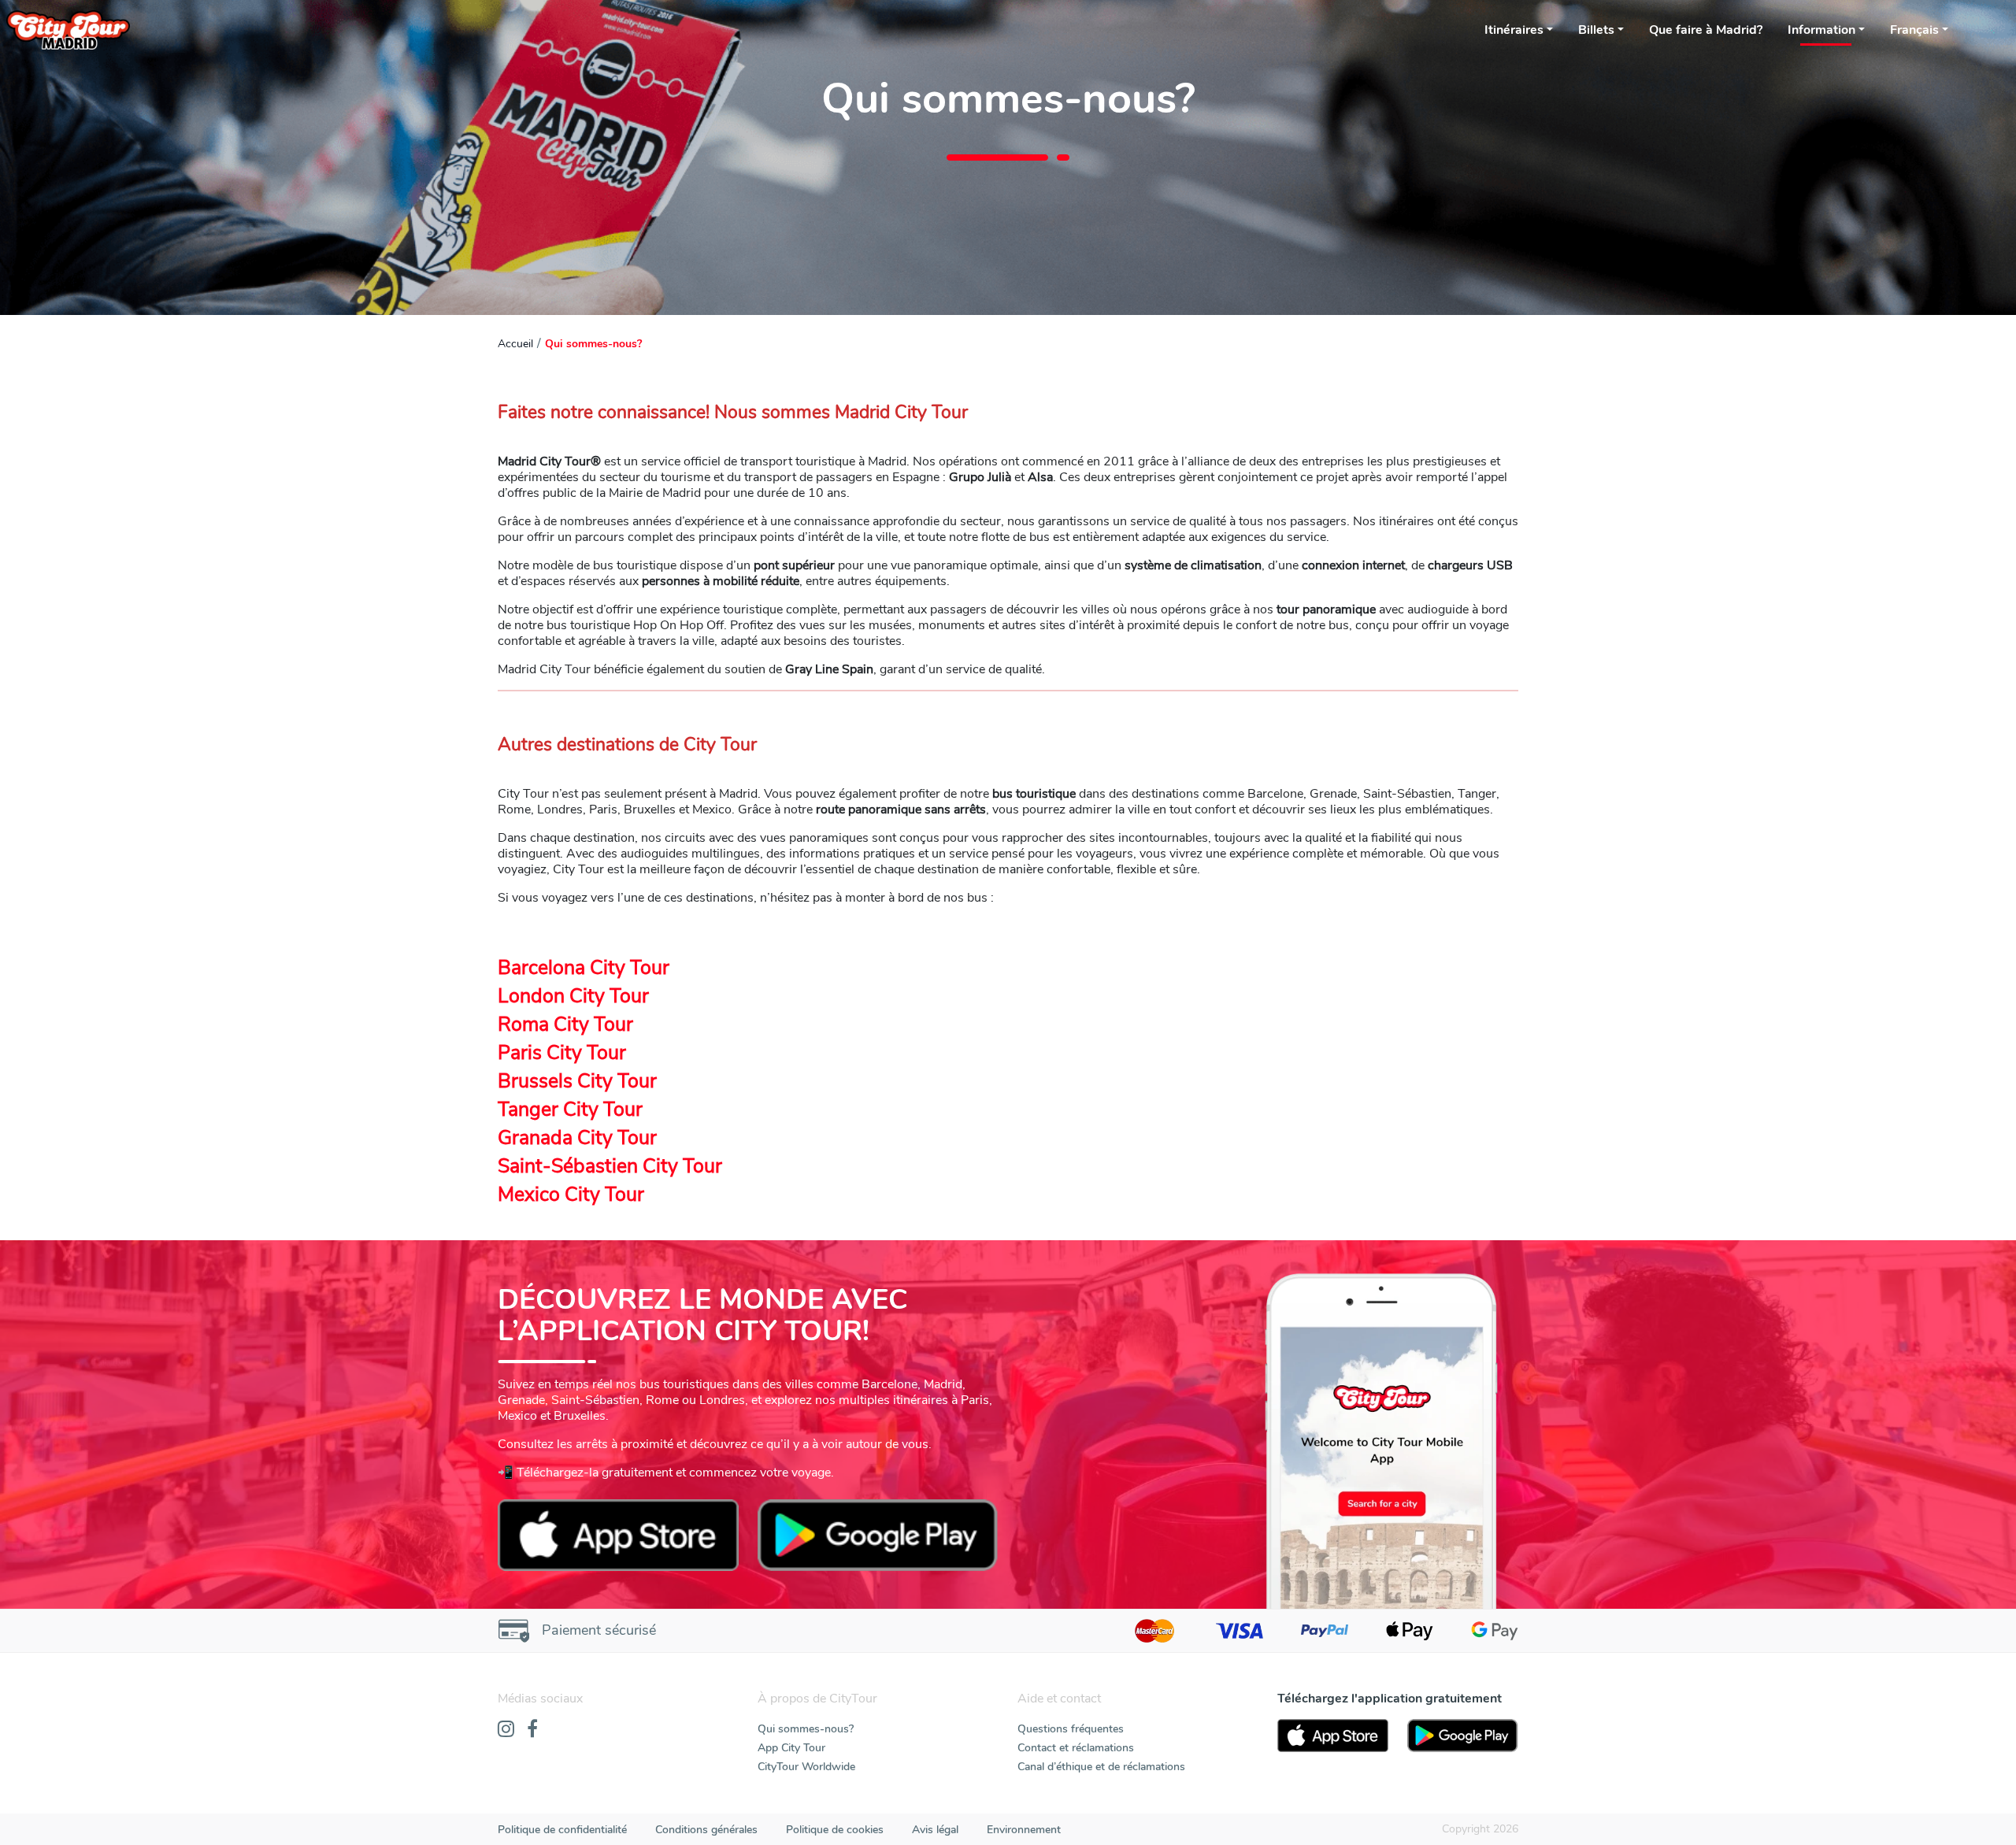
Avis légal (935, 1830)
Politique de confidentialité (562, 1830)
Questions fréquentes (1071, 1729)
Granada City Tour (577, 1138)
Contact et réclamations (1076, 1748)
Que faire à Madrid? (1706, 30)
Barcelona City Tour (584, 968)
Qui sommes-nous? (806, 1729)
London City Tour (573, 996)
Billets (1596, 30)
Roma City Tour (565, 1024)
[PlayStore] (1463, 1736)
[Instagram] (506, 1730)
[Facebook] (532, 1730)
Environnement (1024, 1830)
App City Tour (791, 1748)
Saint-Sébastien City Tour (610, 1166)
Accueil (515, 344)
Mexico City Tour (571, 1195)
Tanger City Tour (570, 1110)
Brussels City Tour (577, 1081)
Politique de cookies (835, 1830)
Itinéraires (1514, 30)
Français (1914, 30)
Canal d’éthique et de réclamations (1101, 1767)
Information (1821, 30)
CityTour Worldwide (806, 1767)
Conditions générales (706, 1830)
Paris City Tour (562, 1053)
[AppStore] (1333, 1736)
